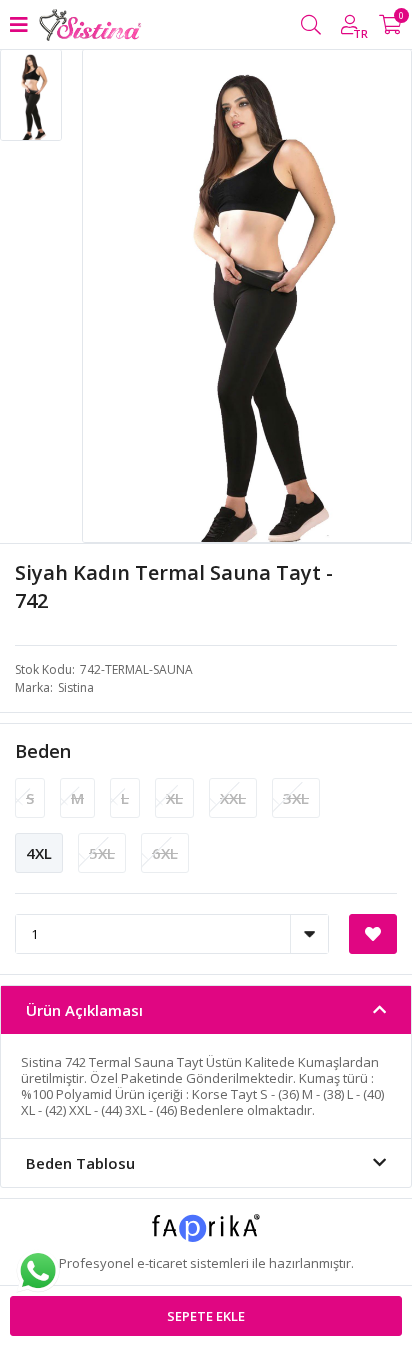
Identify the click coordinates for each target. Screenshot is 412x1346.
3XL (296, 798)
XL (174, 798)
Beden (43, 751)
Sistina (76, 687)
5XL (102, 853)
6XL (165, 853)
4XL (39, 853)
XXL (233, 798)
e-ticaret (162, 1263)
